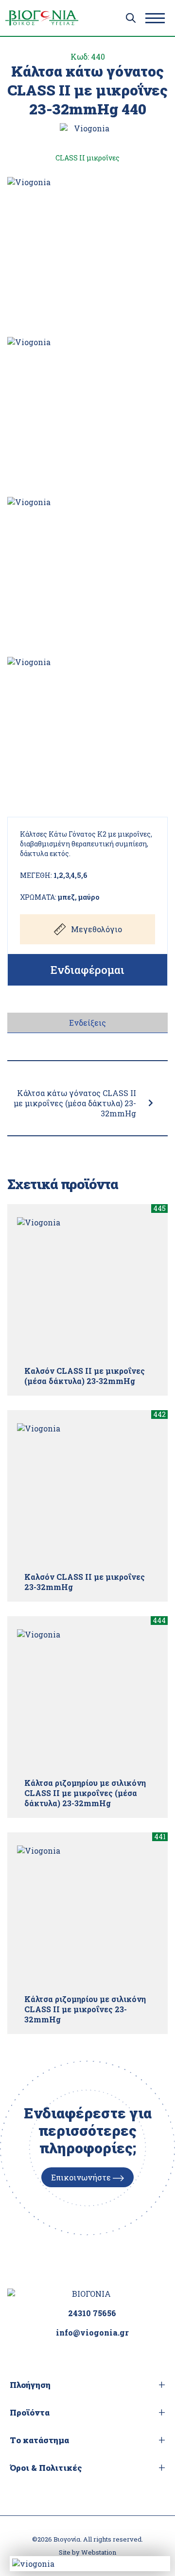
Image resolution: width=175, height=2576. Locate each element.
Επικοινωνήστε (82, 2177)
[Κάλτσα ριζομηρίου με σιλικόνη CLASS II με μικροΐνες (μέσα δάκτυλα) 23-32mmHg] (87, 1700)
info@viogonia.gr (92, 2332)
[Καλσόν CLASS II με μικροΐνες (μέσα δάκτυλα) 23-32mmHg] (87, 1288)
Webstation (99, 2552)
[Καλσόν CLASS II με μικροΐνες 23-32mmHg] (87, 1494)
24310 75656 (92, 2313)
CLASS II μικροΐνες (87, 158)
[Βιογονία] (42, 18)
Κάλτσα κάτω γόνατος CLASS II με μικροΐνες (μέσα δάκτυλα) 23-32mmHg (75, 1103)
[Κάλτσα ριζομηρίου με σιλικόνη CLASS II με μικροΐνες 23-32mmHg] (87, 1916)
